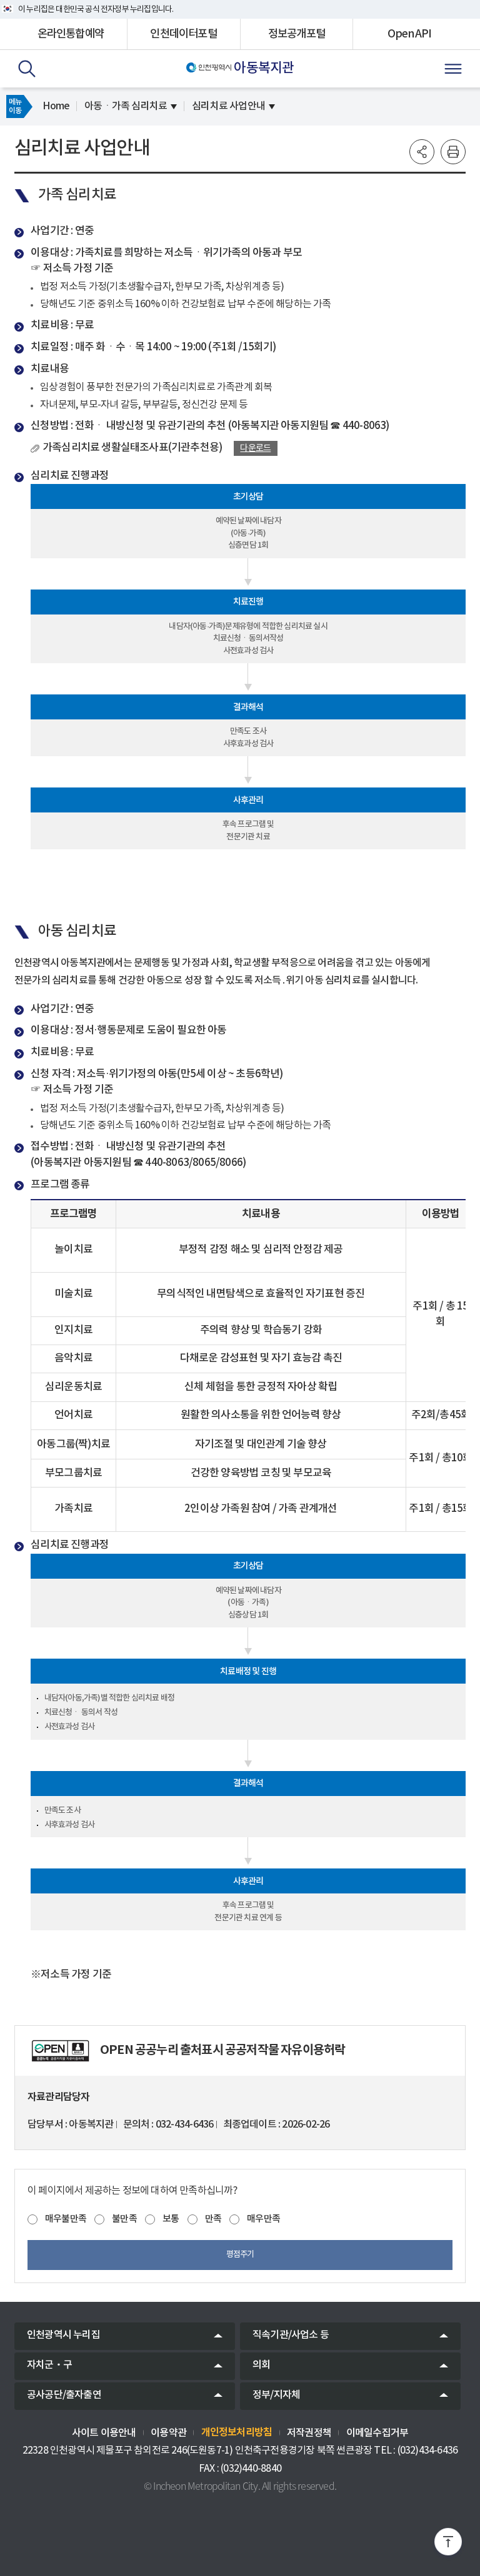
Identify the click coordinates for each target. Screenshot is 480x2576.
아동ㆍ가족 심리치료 (126, 106)
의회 (261, 2365)
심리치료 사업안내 (228, 106)
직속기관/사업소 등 (291, 2335)
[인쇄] (453, 152)
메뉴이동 (15, 106)
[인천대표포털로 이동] (209, 67)
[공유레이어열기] (422, 152)
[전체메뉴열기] (453, 69)
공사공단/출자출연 (64, 2395)
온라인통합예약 (71, 34)
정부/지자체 (276, 2395)
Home (56, 106)
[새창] (60, 2051)
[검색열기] (27, 69)
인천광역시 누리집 (63, 2335)
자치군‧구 (49, 2365)
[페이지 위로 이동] (448, 2544)
